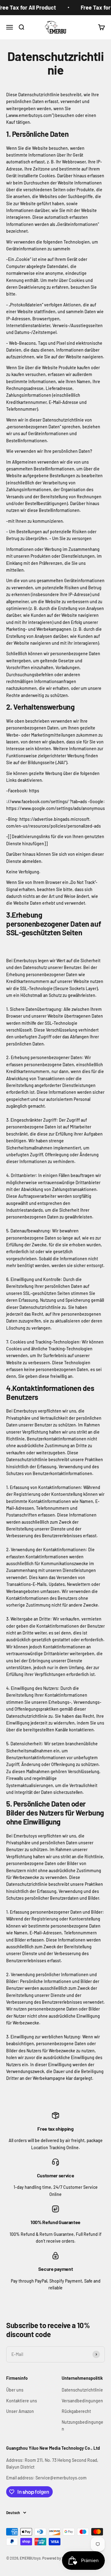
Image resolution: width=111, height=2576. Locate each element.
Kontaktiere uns (22, 2401)
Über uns (15, 2390)
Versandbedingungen (82, 2401)
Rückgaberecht (76, 2411)
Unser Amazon (20, 2411)
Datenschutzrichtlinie (82, 2390)
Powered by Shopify (58, 2558)
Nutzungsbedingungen (82, 2425)
